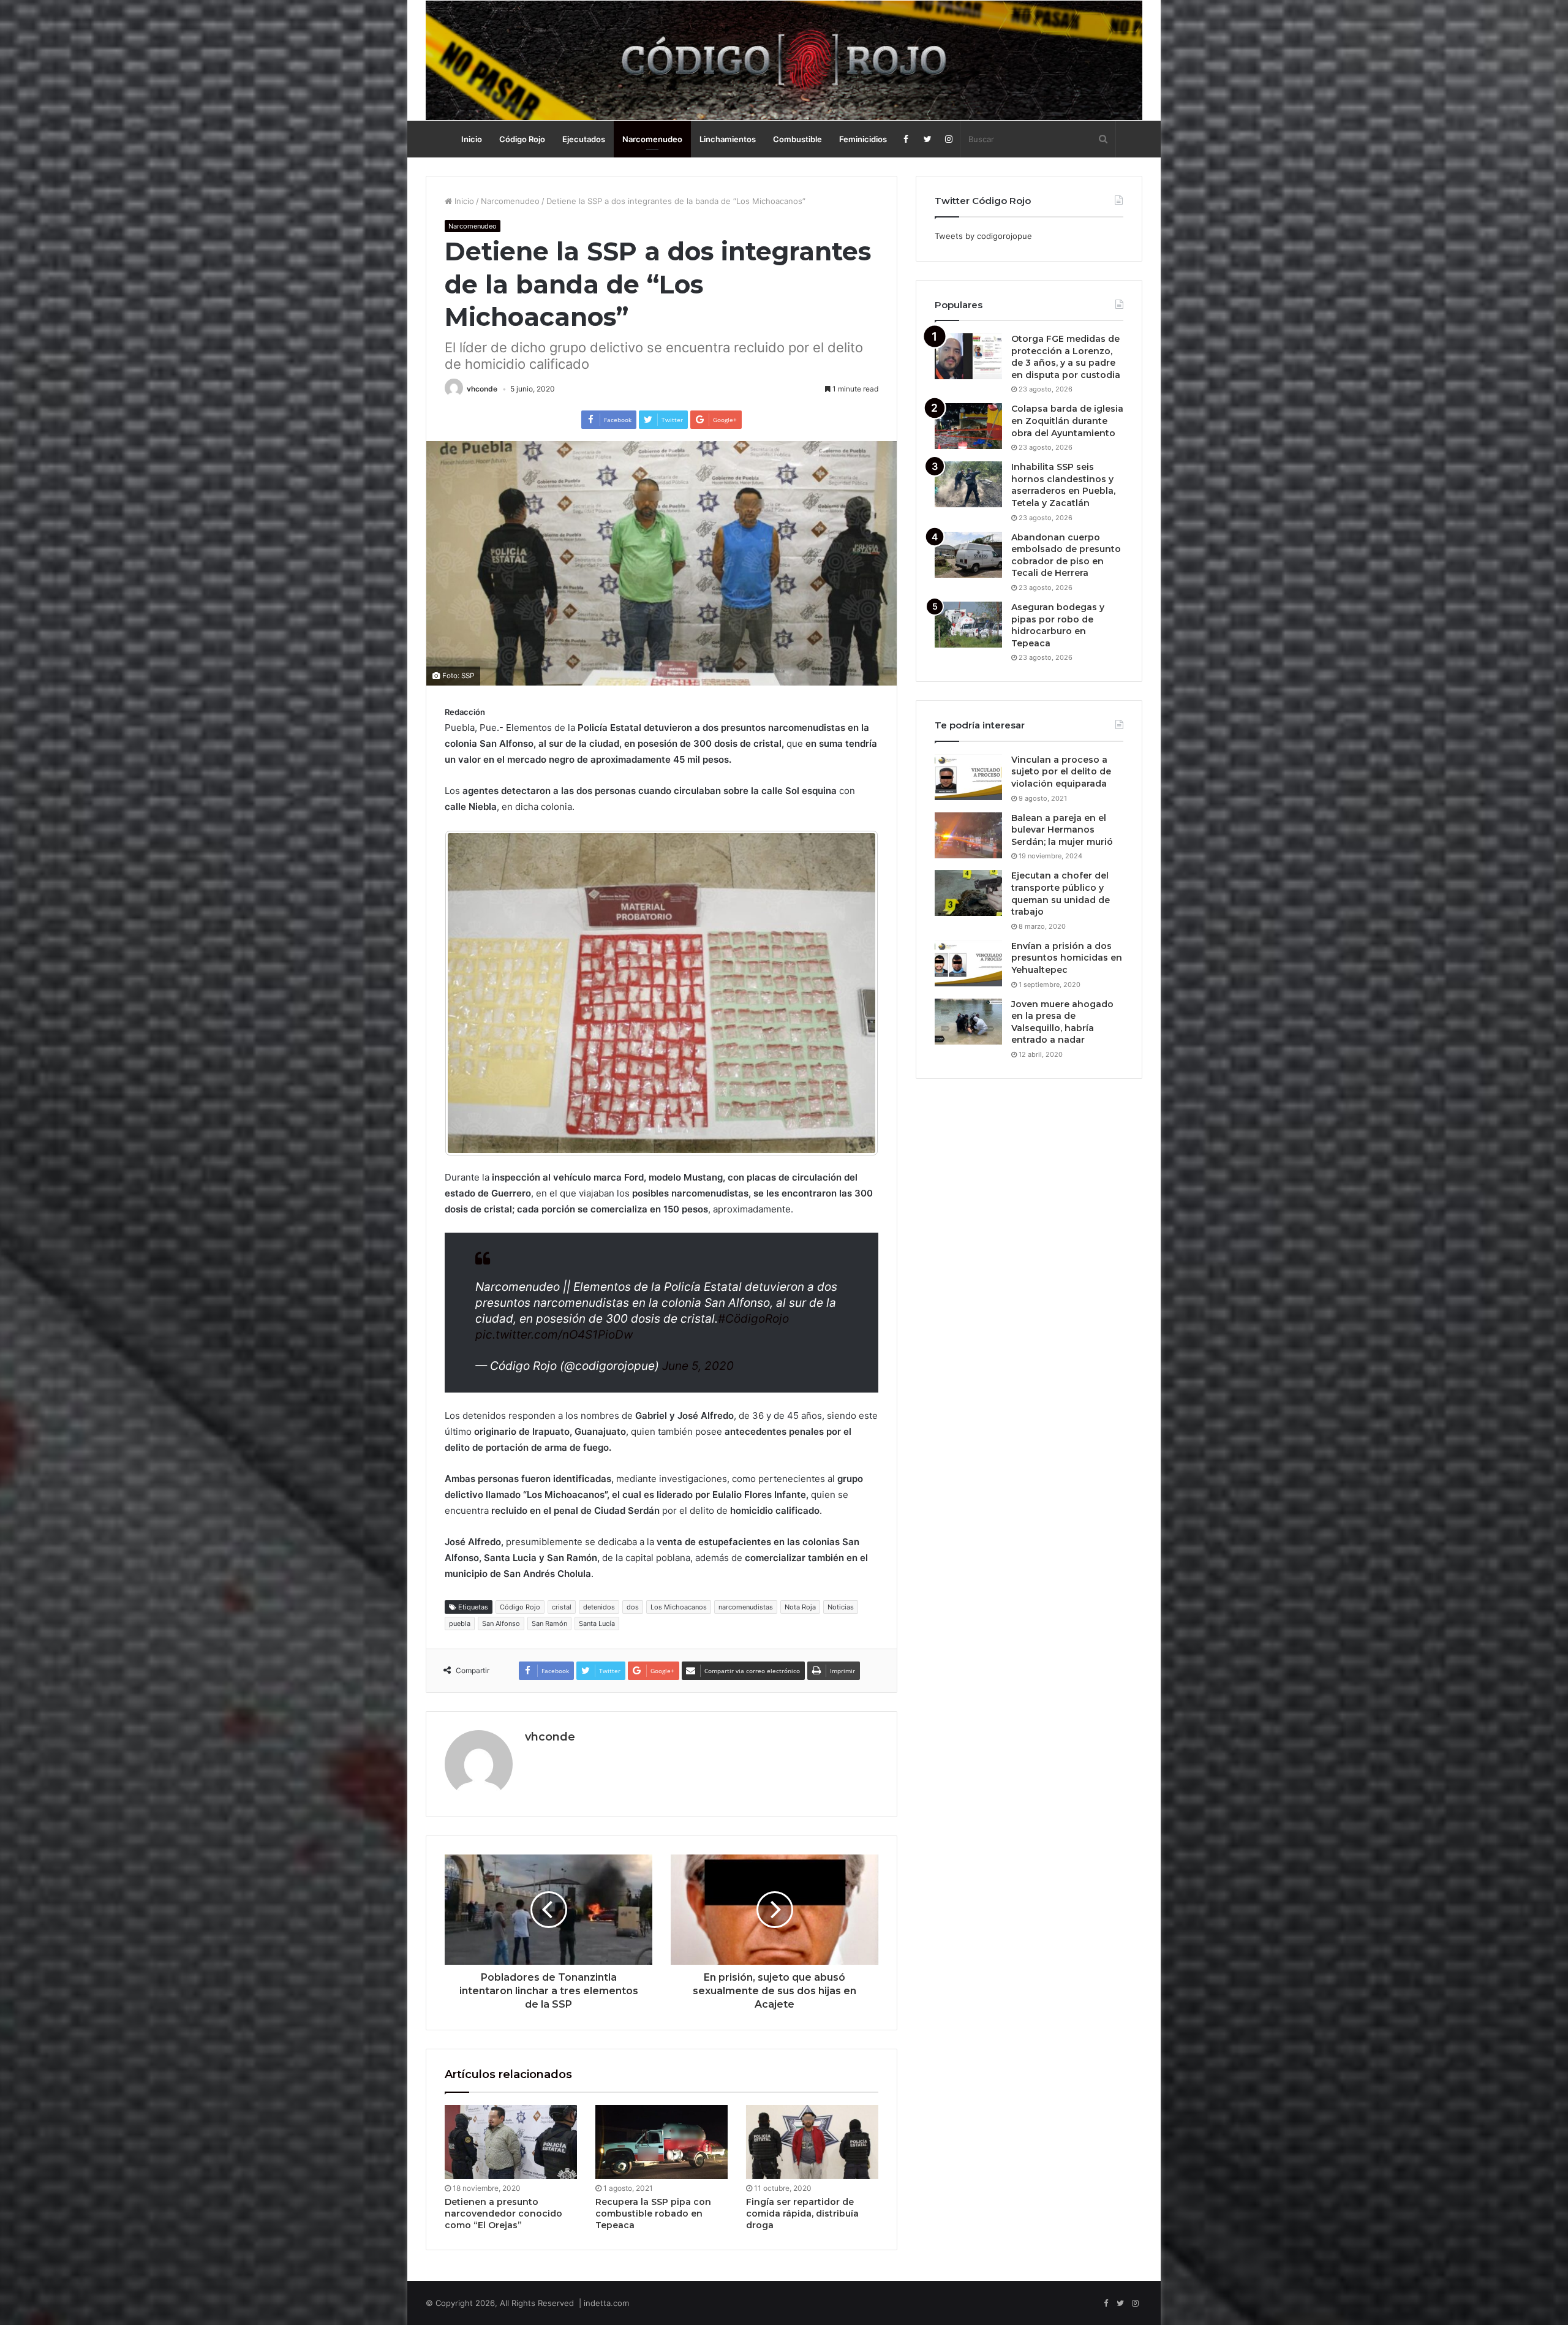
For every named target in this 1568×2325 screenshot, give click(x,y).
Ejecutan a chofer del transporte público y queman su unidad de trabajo (1061, 894)
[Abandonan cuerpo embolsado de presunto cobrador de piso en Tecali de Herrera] (968, 555)
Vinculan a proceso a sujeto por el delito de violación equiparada (1061, 772)
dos (633, 1607)
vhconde (482, 389)
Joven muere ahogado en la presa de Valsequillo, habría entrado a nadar (1062, 1022)
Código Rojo (522, 139)
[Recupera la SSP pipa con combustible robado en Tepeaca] (661, 2142)
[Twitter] (928, 139)
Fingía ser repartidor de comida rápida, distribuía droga (802, 2213)
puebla (460, 1624)
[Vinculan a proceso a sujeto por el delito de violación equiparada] (968, 777)
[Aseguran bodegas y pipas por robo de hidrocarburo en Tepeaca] (968, 625)
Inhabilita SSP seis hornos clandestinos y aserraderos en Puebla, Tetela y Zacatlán (1063, 485)
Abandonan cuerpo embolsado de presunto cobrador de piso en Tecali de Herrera (1066, 555)
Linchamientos (728, 139)
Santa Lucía (597, 1624)
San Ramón (549, 1624)
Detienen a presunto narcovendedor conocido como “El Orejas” (503, 2213)
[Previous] (470, 993)
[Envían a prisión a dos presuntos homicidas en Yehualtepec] (968, 963)
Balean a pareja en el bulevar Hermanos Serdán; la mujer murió (1062, 830)
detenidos (599, 1607)
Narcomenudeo (652, 139)
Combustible (797, 139)
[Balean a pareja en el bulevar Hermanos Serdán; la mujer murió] (968, 835)
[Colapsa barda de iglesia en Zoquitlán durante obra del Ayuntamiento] (968, 426)
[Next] (853, 993)
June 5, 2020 (698, 1366)
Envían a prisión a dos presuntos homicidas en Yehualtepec (1067, 958)
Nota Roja (800, 1607)
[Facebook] (906, 139)
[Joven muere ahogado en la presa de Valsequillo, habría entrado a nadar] (968, 1022)
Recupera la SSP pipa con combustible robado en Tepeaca (653, 2213)
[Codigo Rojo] (784, 60)
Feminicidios (863, 139)
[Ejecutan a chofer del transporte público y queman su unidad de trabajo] (968, 893)
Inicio (472, 139)
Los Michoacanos (679, 1607)
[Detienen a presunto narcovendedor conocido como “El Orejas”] (511, 2142)
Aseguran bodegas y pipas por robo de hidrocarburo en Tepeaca (1058, 625)
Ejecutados (584, 139)
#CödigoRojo (753, 1319)
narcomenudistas (746, 1607)
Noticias (841, 1607)
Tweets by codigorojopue (983, 236)
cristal (562, 1607)
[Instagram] (949, 139)
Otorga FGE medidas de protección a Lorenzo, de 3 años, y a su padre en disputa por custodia (1066, 357)
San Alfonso (501, 1624)
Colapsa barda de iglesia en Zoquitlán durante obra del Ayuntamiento (1067, 421)
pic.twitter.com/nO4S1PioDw (554, 1335)
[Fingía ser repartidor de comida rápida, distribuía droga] (812, 2142)
